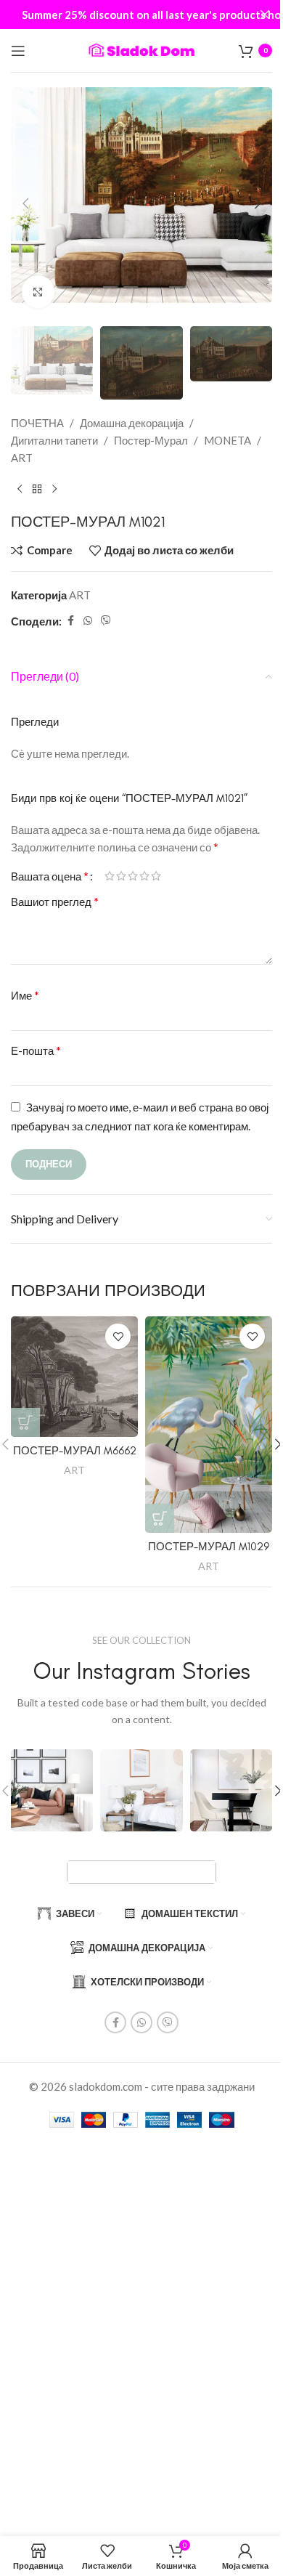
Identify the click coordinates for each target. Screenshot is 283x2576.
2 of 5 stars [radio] (121, 876)
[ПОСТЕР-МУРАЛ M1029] (209, 1425)
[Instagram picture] (52, 1790)
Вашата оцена (50, 876)
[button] (25, 203)
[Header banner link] (141, 15)
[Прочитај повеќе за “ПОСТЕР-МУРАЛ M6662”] (25, 1422)
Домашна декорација (132, 423)
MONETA (227, 440)
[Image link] (141, 1871)
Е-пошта (36, 1050)
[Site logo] (141, 49)
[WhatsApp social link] (88, 621)
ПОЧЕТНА (37, 423)
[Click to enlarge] (38, 292)
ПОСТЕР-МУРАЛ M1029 (209, 1547)
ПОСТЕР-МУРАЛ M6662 (75, 1451)
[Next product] (54, 490)
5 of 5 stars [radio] (156, 876)
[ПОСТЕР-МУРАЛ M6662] (74, 1376)
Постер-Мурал (151, 440)
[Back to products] (37, 490)
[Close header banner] (265, 15)
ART (22, 458)
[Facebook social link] (70, 621)
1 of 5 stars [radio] (110, 876)
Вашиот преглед (55, 901)
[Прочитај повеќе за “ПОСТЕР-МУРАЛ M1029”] (160, 1518)
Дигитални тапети (54, 440)
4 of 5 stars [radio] (144, 876)
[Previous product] (20, 490)
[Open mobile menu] (18, 51)
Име (25, 995)
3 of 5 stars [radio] (133, 876)
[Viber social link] (106, 621)
